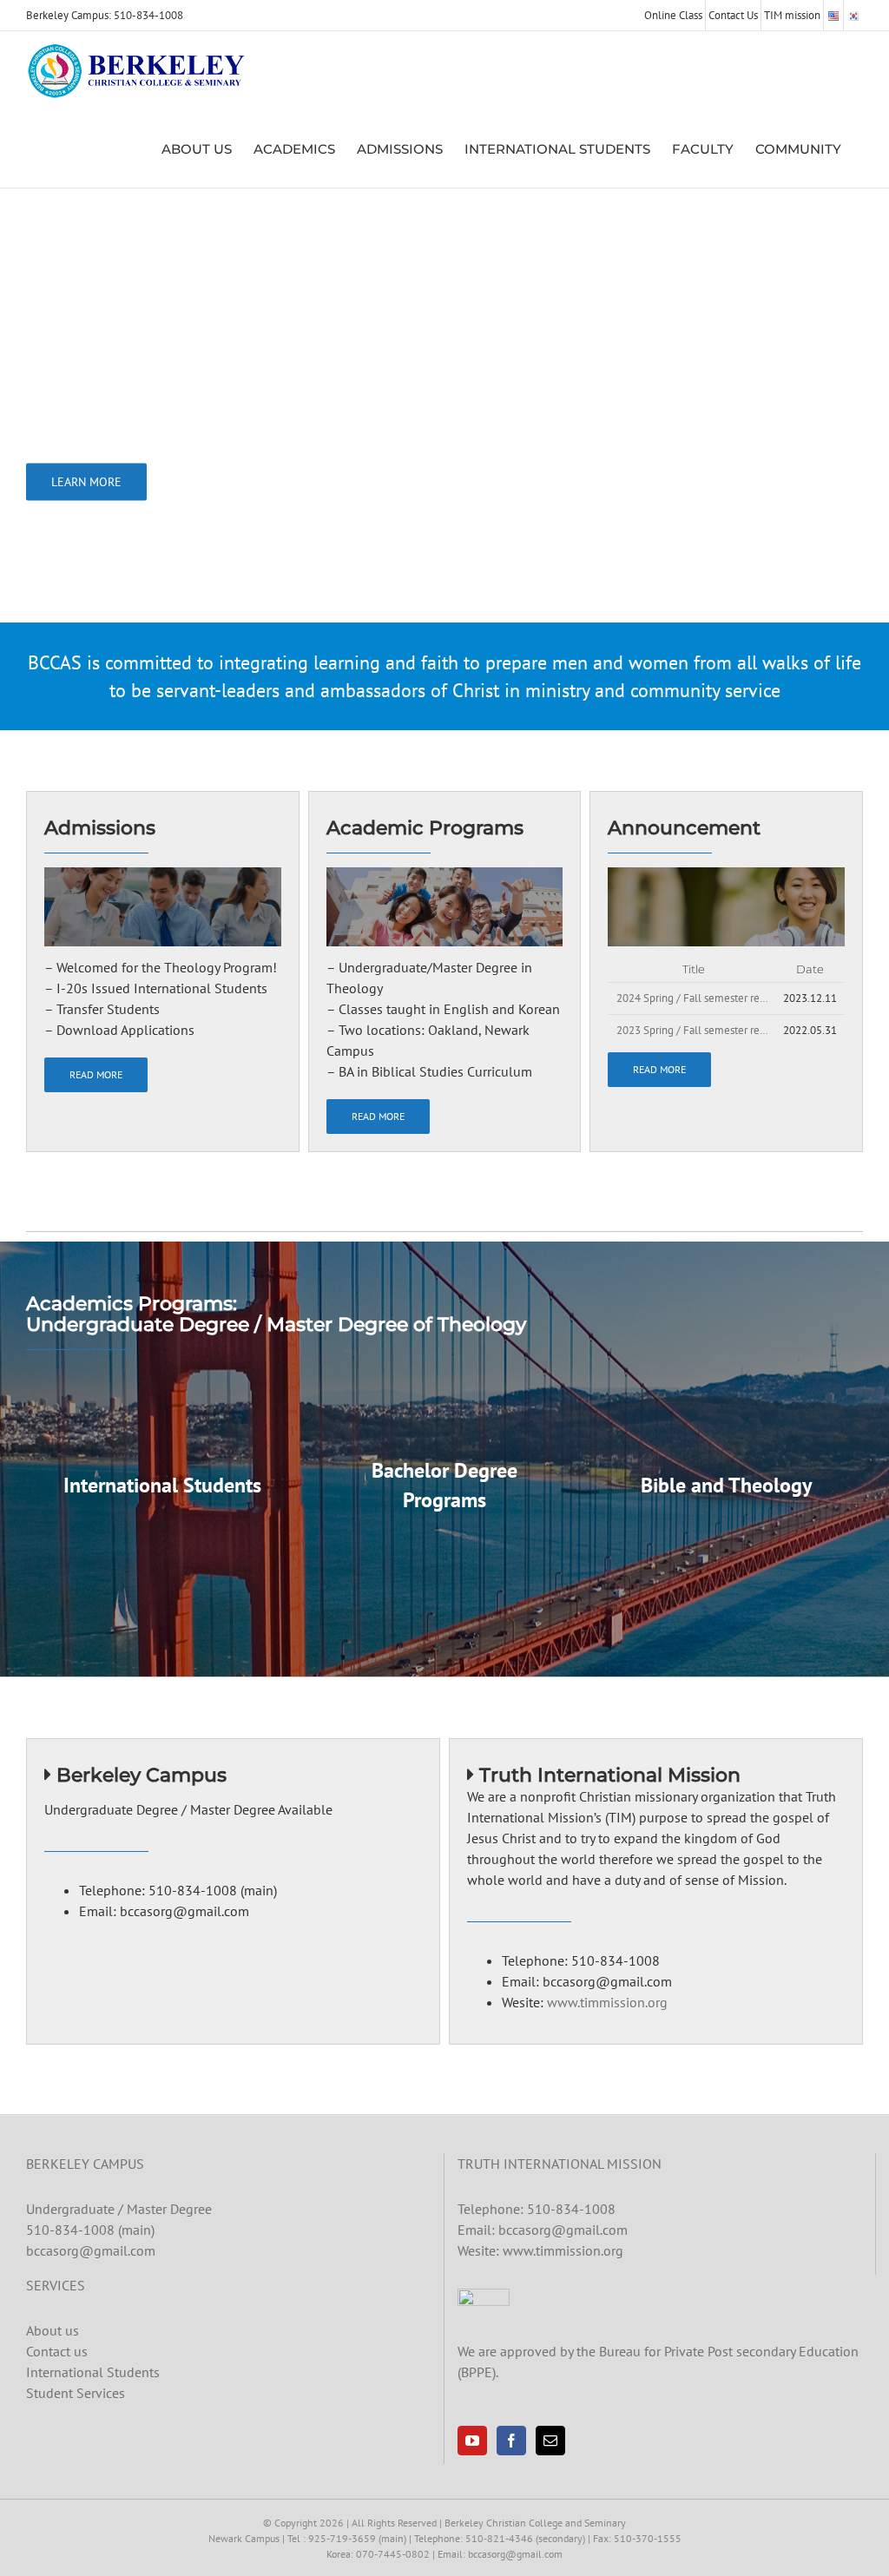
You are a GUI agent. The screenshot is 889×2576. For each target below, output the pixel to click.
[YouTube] (472, 2441)
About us (53, 2330)
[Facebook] (511, 2441)
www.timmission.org (607, 2002)
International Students (93, 2372)
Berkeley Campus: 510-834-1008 (105, 15)
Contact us (57, 2351)
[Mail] (550, 2441)
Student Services (76, 2393)
